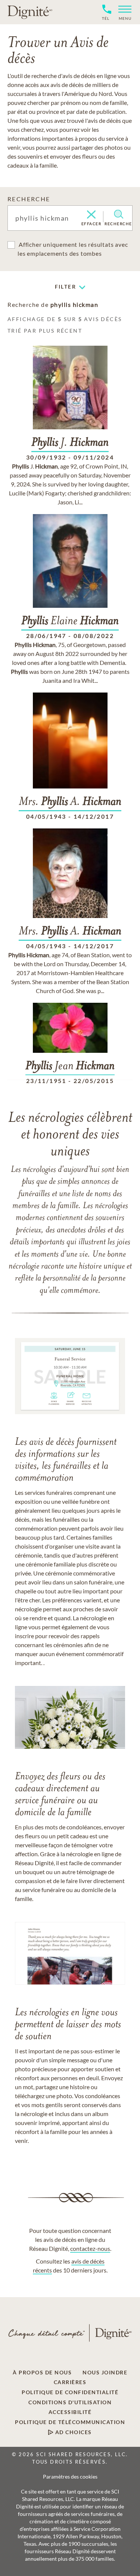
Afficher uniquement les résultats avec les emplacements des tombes (73, 249)
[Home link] (30, 12)
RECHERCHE (29, 199)
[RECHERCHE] (119, 214)
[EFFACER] (91, 215)
